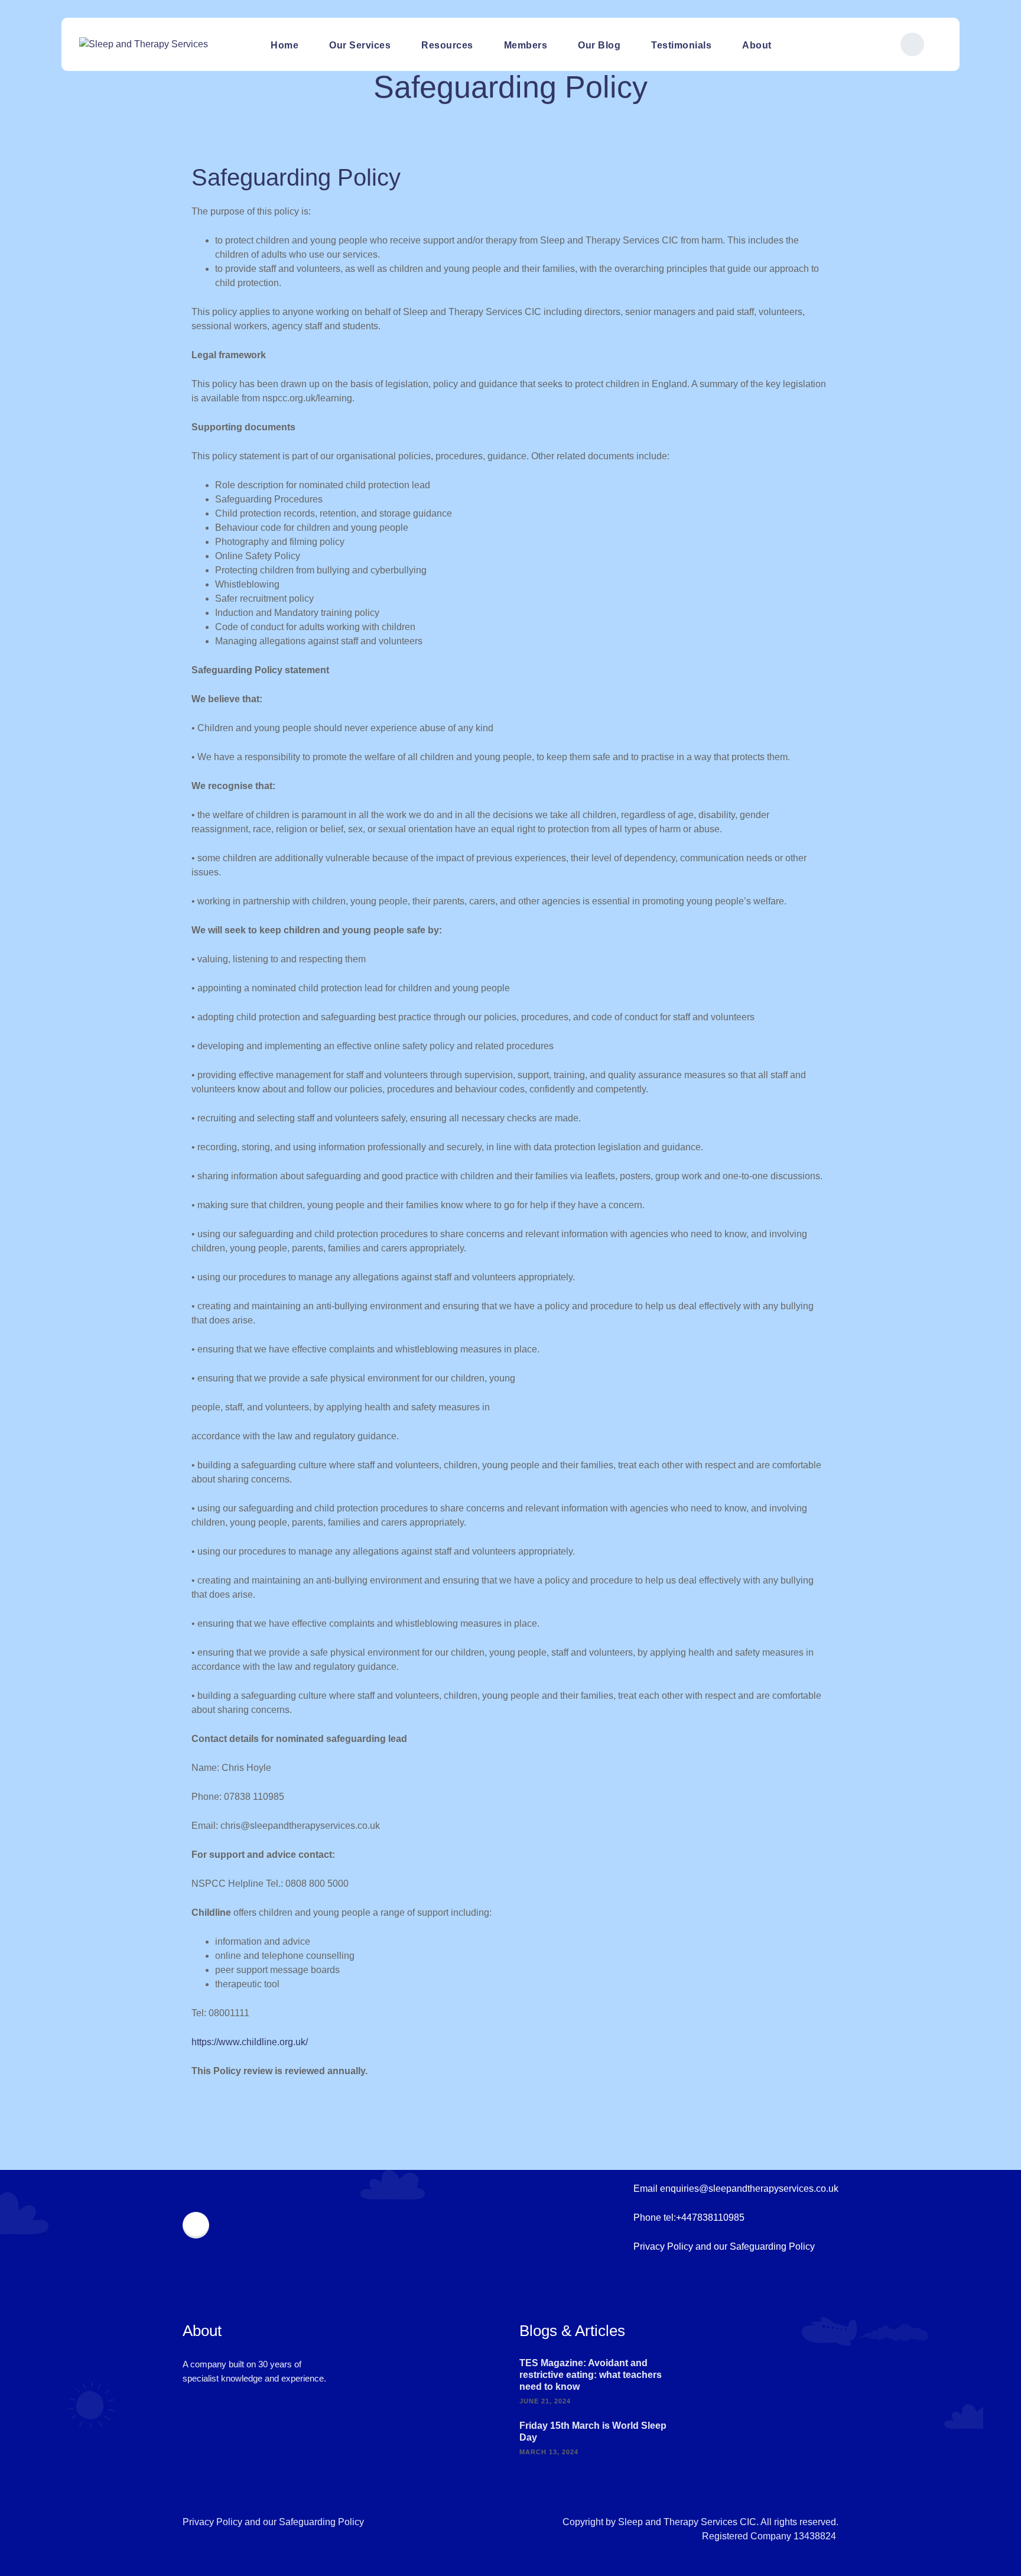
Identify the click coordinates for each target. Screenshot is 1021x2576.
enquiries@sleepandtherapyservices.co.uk (749, 2189)
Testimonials (681, 45)
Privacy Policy (663, 2246)
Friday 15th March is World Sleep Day (593, 2431)
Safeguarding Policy (772, 2246)
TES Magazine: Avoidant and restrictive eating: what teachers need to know (591, 2375)
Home (284, 45)
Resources (447, 45)
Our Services (360, 45)
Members (526, 45)
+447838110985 (710, 2217)
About (757, 45)
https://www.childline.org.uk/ (250, 2042)
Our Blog (599, 45)
